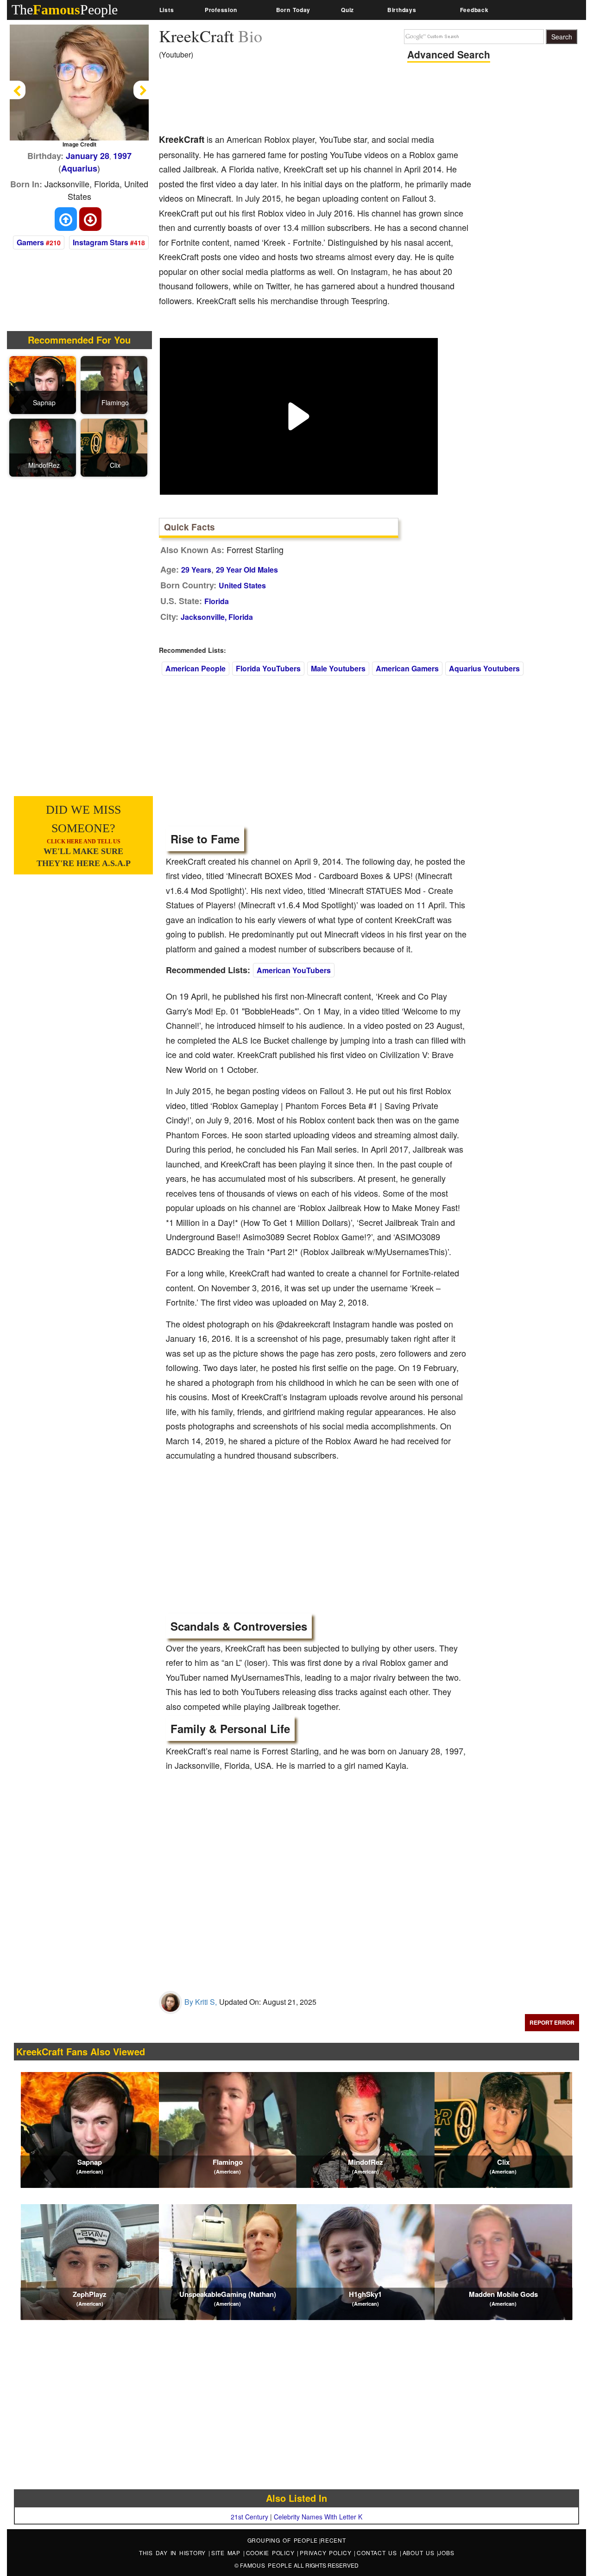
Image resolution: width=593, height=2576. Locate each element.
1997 (122, 156)
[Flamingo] (115, 384)
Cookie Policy (272, 2553)
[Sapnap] (44, 384)
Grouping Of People (283, 2540)
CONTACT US (378, 2553)
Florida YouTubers (268, 668)
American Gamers (407, 668)
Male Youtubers (338, 668)
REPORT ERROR (552, 2022)
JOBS (446, 2553)
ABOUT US (420, 2553)
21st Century (249, 2517)
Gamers (30, 242)
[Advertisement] (328, 100)
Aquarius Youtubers (484, 668)
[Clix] (115, 446)
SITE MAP (227, 2553)
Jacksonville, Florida (217, 617)
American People (196, 668)
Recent (333, 2540)
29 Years (196, 570)
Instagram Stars (101, 242)
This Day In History (174, 2553)
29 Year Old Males (247, 570)
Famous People (266, 2565)
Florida (217, 601)
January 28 (88, 156)
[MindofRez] (44, 446)
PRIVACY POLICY (327, 2553)
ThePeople (65, 10)
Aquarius (79, 168)
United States (242, 585)
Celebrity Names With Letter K (318, 2517)
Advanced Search (449, 54)
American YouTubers (294, 970)
